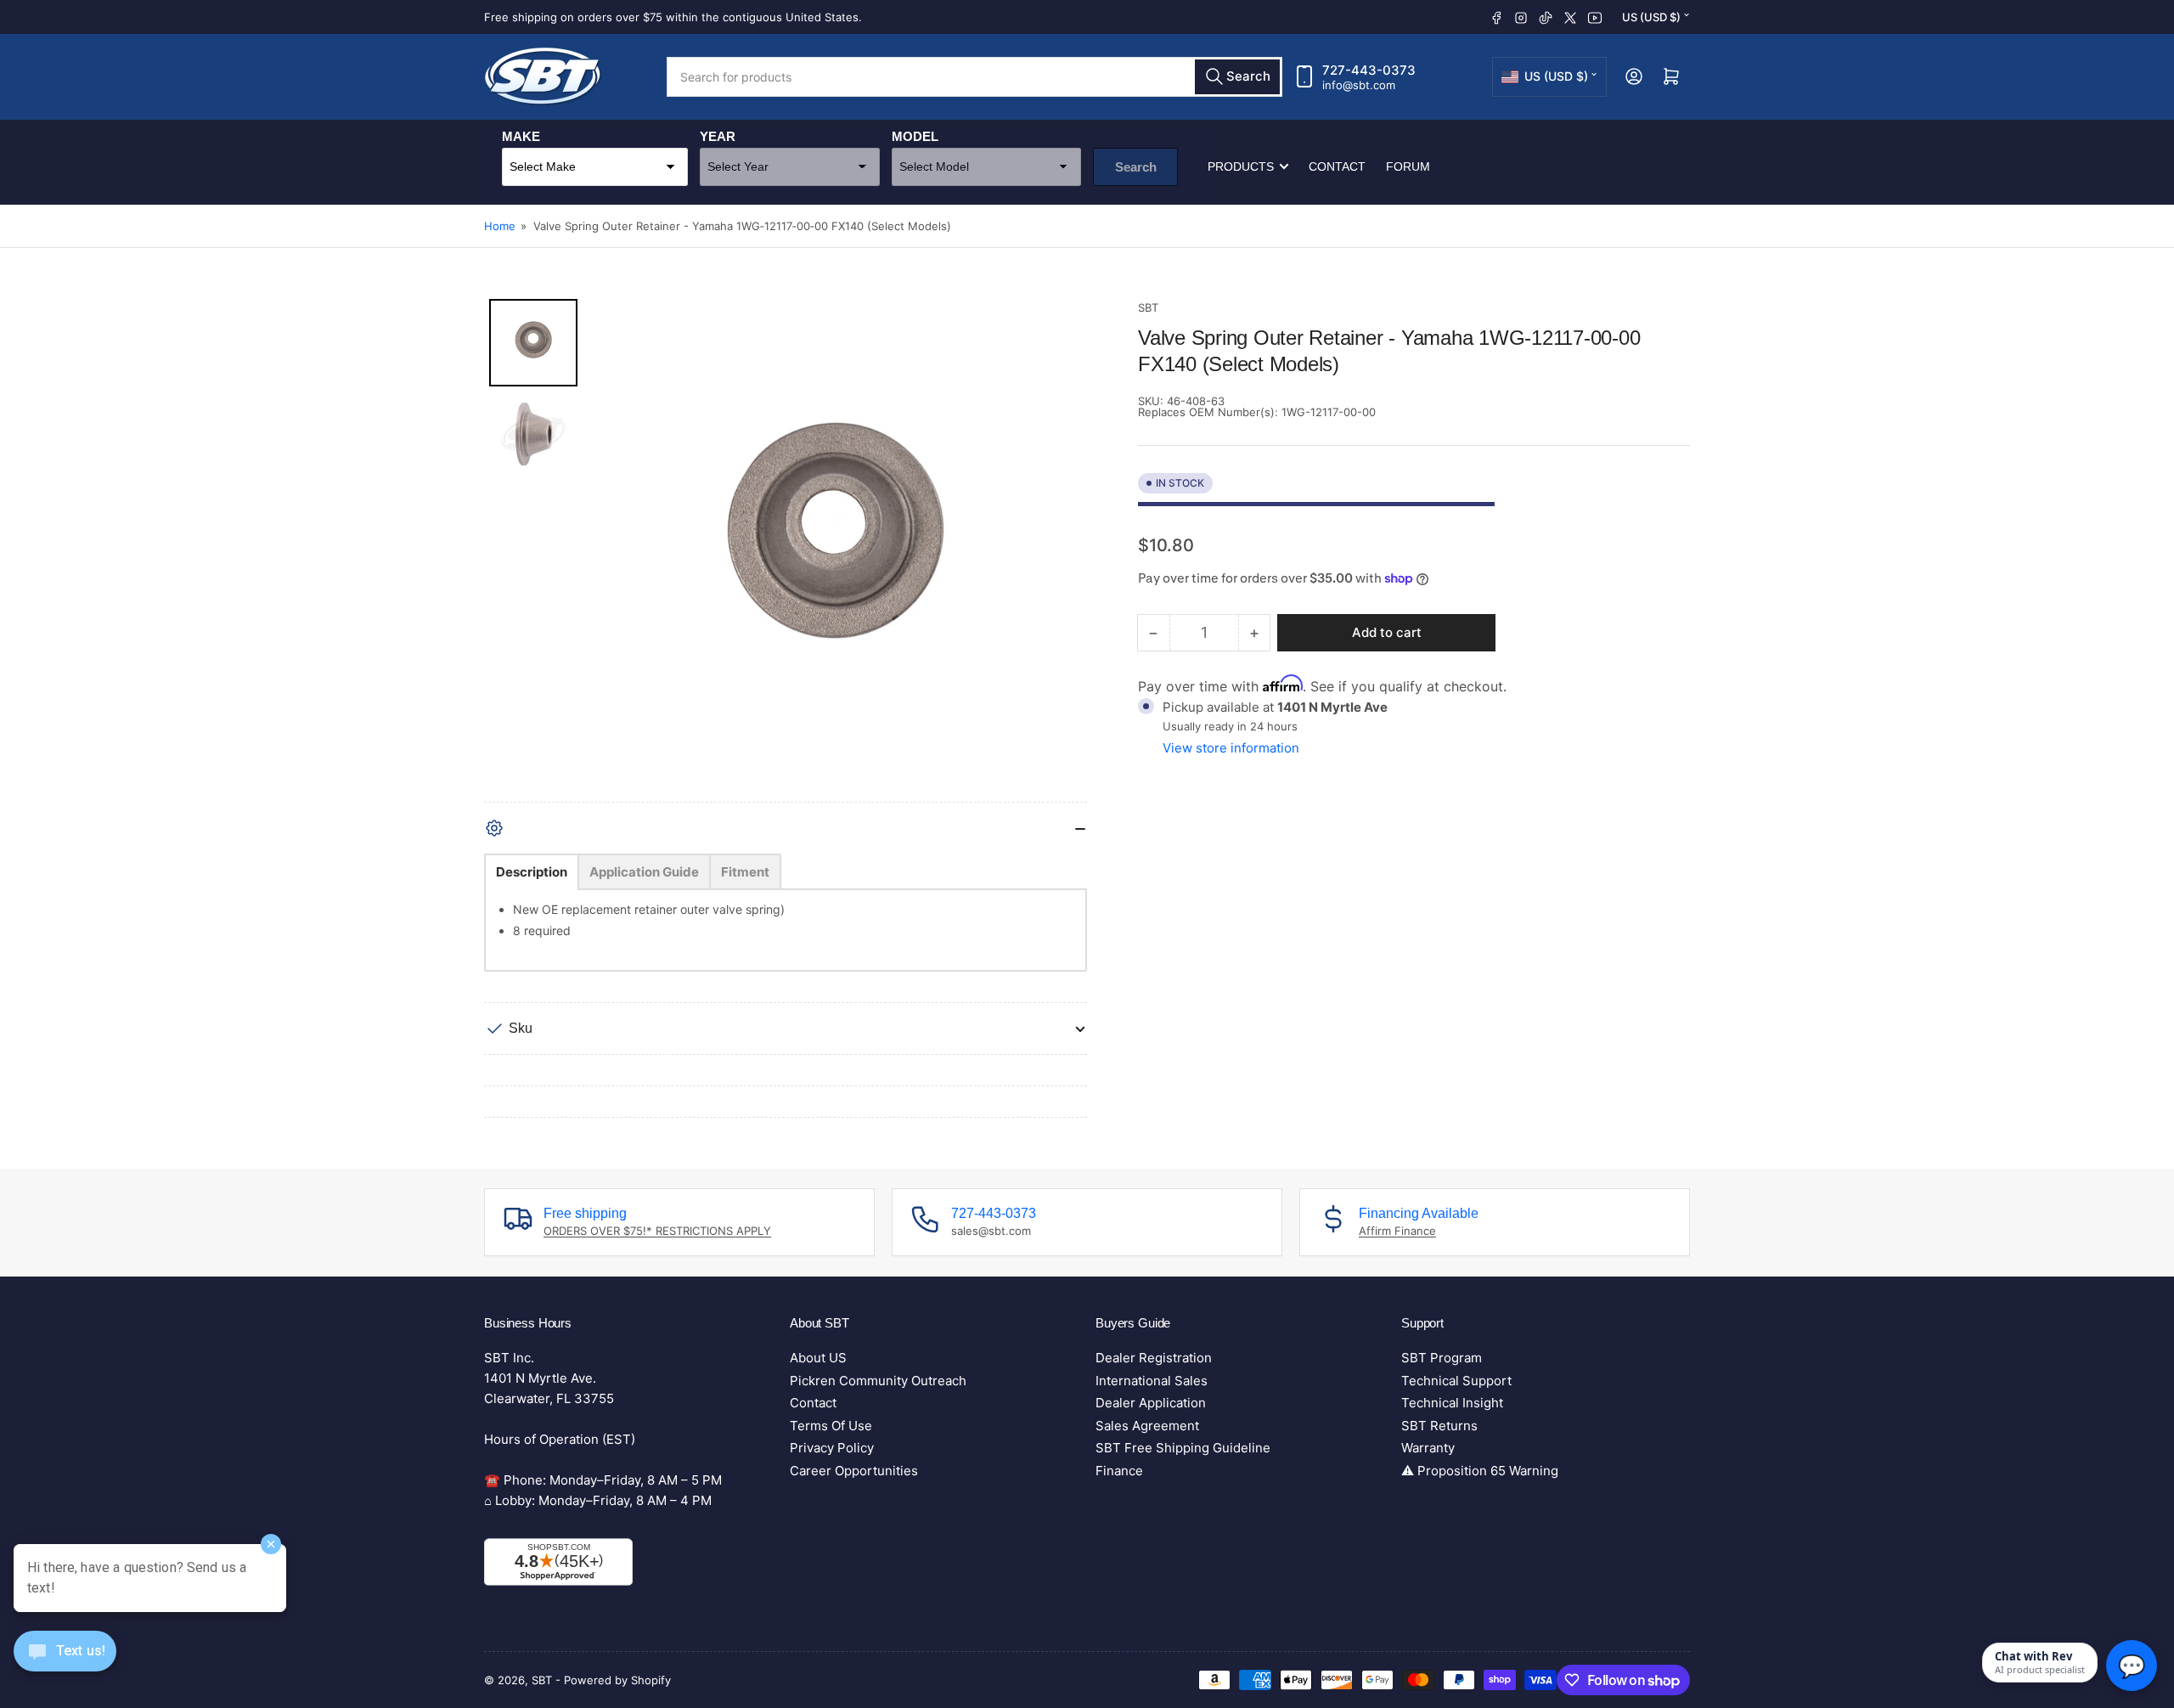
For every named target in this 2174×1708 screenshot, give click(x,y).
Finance (1119, 1471)
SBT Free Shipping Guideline (1183, 1448)
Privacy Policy (832, 1448)
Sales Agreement (1147, 1426)
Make (521, 136)
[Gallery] (786, 550)
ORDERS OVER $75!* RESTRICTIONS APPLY (657, 1231)
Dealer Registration (1154, 1358)
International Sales (1152, 1381)
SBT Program (1442, 1358)
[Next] (1062, 550)
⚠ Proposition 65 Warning (1480, 1471)
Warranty (1428, 1448)
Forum (1408, 166)
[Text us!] (65, 1664)
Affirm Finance (1397, 1231)
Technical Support (1456, 1381)
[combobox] (974, 77)
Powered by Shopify (617, 1680)
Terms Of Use (831, 1426)
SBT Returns (1439, 1426)
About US (818, 1358)
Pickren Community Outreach (878, 1381)
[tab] (532, 872)
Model (915, 136)
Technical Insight (1452, 1403)
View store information (1231, 748)
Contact (1337, 166)
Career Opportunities (854, 1471)
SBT (1148, 307)
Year (718, 136)
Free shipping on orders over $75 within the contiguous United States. (673, 17)
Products (1241, 166)
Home (500, 226)
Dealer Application (1151, 1403)
